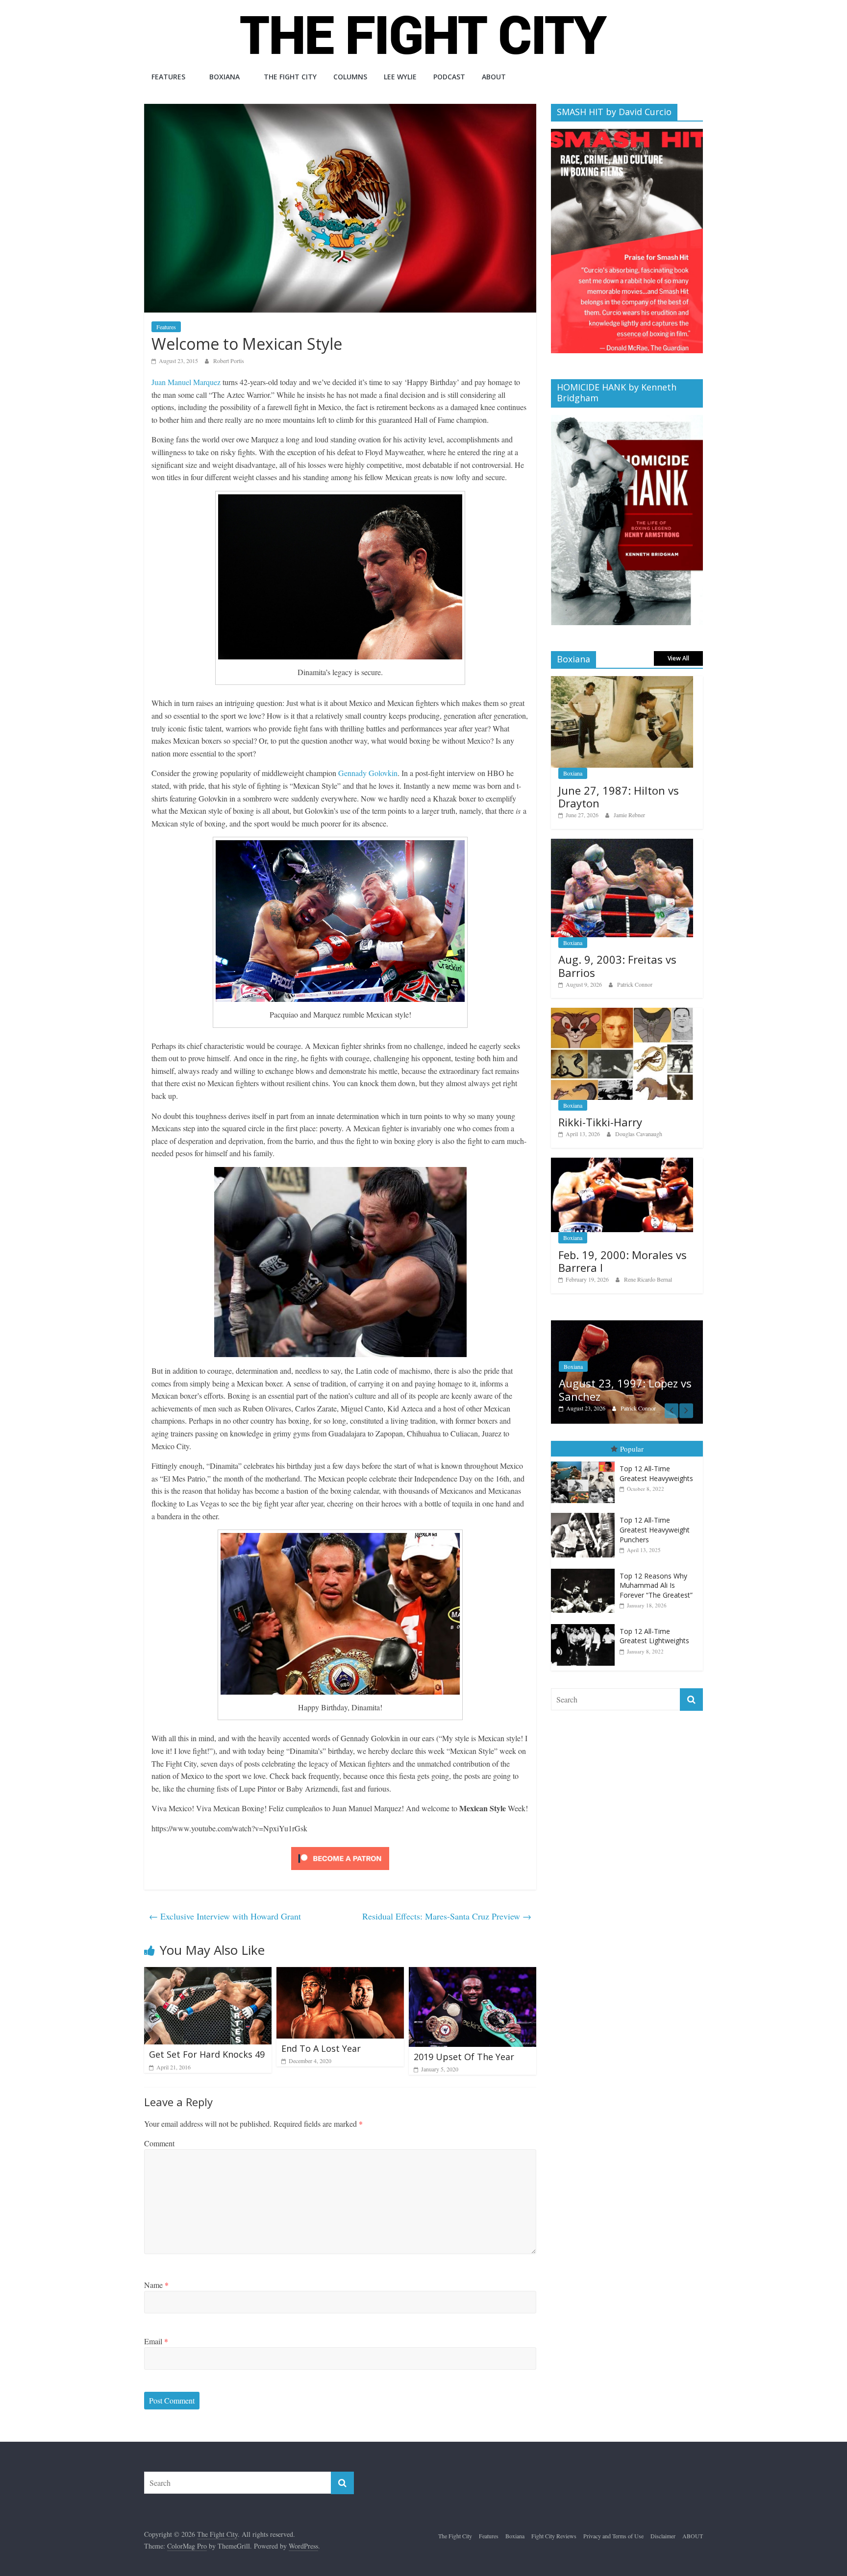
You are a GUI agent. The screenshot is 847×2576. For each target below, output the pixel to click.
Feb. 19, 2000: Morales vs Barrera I (623, 1261)
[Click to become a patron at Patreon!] (340, 1848)
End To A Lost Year (321, 2048)
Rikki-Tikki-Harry (600, 1122)
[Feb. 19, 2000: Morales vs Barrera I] (622, 1163)
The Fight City (290, 77)
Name (156, 2285)
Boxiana (224, 77)
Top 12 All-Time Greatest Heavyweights (656, 1464)
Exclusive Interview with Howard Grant (225, 1916)
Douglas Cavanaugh (639, 1134)
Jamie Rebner (629, 815)
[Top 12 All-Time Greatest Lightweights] (585, 1614)
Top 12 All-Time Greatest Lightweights (654, 1626)
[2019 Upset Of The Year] (473, 1973)
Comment (159, 2143)
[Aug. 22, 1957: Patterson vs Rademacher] (627, 1325)
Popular (632, 1438)
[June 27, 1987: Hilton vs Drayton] (622, 681)
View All (678, 658)
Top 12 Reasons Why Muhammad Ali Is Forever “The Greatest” (656, 1575)
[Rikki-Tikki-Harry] (622, 1013)
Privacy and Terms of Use (613, 2536)
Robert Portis (229, 361)
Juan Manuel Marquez (186, 382)
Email (156, 2341)
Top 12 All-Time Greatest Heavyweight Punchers (655, 1520)
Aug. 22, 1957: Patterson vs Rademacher (629, 1380)
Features (168, 77)
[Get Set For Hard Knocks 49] (208, 1973)
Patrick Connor (635, 984)
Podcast (449, 77)
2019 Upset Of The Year (464, 2057)
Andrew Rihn (636, 1398)
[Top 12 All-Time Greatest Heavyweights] (585, 1452)
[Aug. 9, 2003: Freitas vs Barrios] (622, 844)
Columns (350, 77)
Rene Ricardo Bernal (648, 1279)
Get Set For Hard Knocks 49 (207, 2054)
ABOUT (494, 77)
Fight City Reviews (554, 2536)
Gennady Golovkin (368, 773)
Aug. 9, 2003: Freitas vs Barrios (617, 966)
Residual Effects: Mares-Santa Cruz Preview (447, 1916)
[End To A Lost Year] (340, 1973)
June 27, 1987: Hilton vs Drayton (619, 797)
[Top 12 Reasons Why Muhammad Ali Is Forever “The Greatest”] (585, 1559)
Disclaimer (663, 2536)
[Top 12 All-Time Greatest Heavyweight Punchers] (585, 1503)
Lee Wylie (400, 77)
